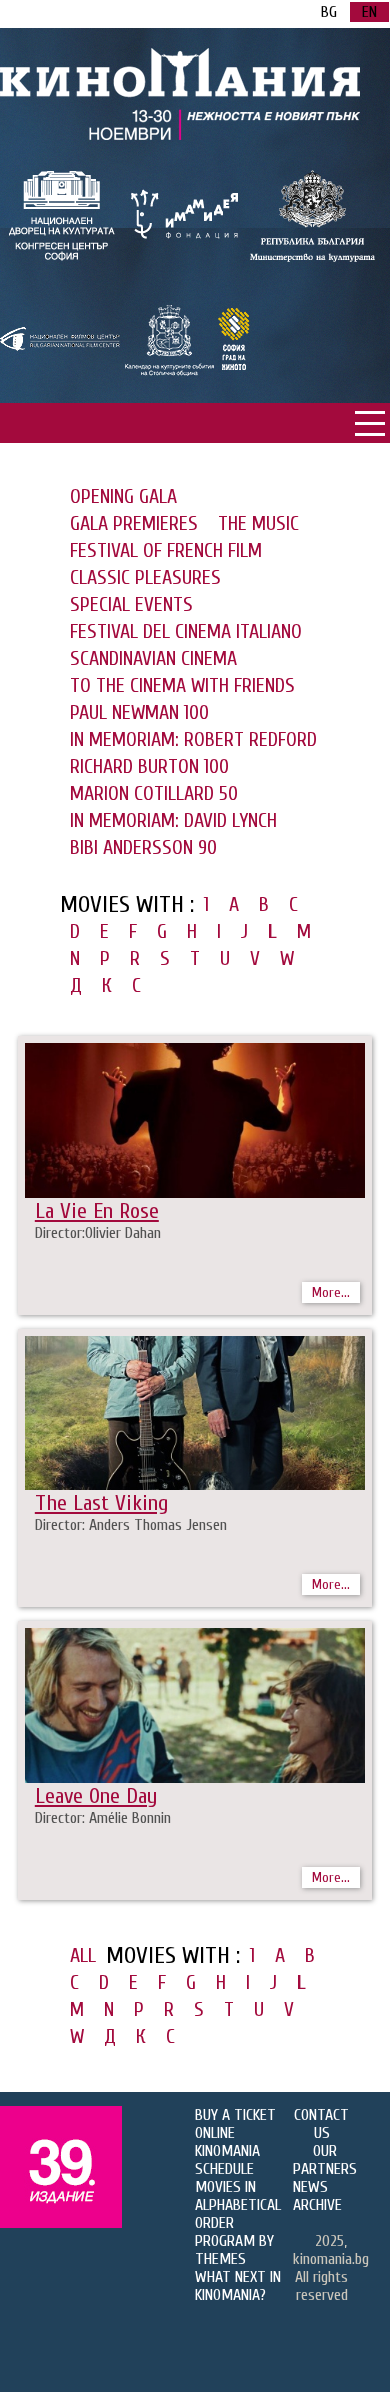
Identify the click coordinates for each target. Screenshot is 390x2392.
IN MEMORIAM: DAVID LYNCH (173, 820)
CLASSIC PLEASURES (145, 577)
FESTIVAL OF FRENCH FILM (166, 550)
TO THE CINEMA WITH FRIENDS (182, 685)
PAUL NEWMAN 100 (139, 712)
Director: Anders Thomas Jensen (131, 1525)
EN (369, 12)
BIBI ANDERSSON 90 (143, 847)
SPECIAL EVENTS (131, 604)
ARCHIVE (317, 2205)
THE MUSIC (258, 523)
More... (331, 1292)
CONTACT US (321, 2124)
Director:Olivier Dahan (98, 1233)
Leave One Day (96, 1796)
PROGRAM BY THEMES (234, 2250)
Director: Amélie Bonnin (103, 1818)
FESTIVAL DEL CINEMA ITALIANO (186, 631)
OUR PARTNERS (325, 2160)
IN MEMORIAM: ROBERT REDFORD (193, 739)
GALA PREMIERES (134, 523)
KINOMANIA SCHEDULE (227, 2160)
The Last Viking (101, 1503)
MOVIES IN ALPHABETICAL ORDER (238, 2205)
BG (329, 12)
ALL (83, 1955)
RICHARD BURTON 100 (149, 766)
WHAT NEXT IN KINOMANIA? (238, 2286)
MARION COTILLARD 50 (154, 793)
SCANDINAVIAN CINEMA (153, 658)
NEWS (310, 2187)
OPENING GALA (123, 496)
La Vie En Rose (97, 1211)
